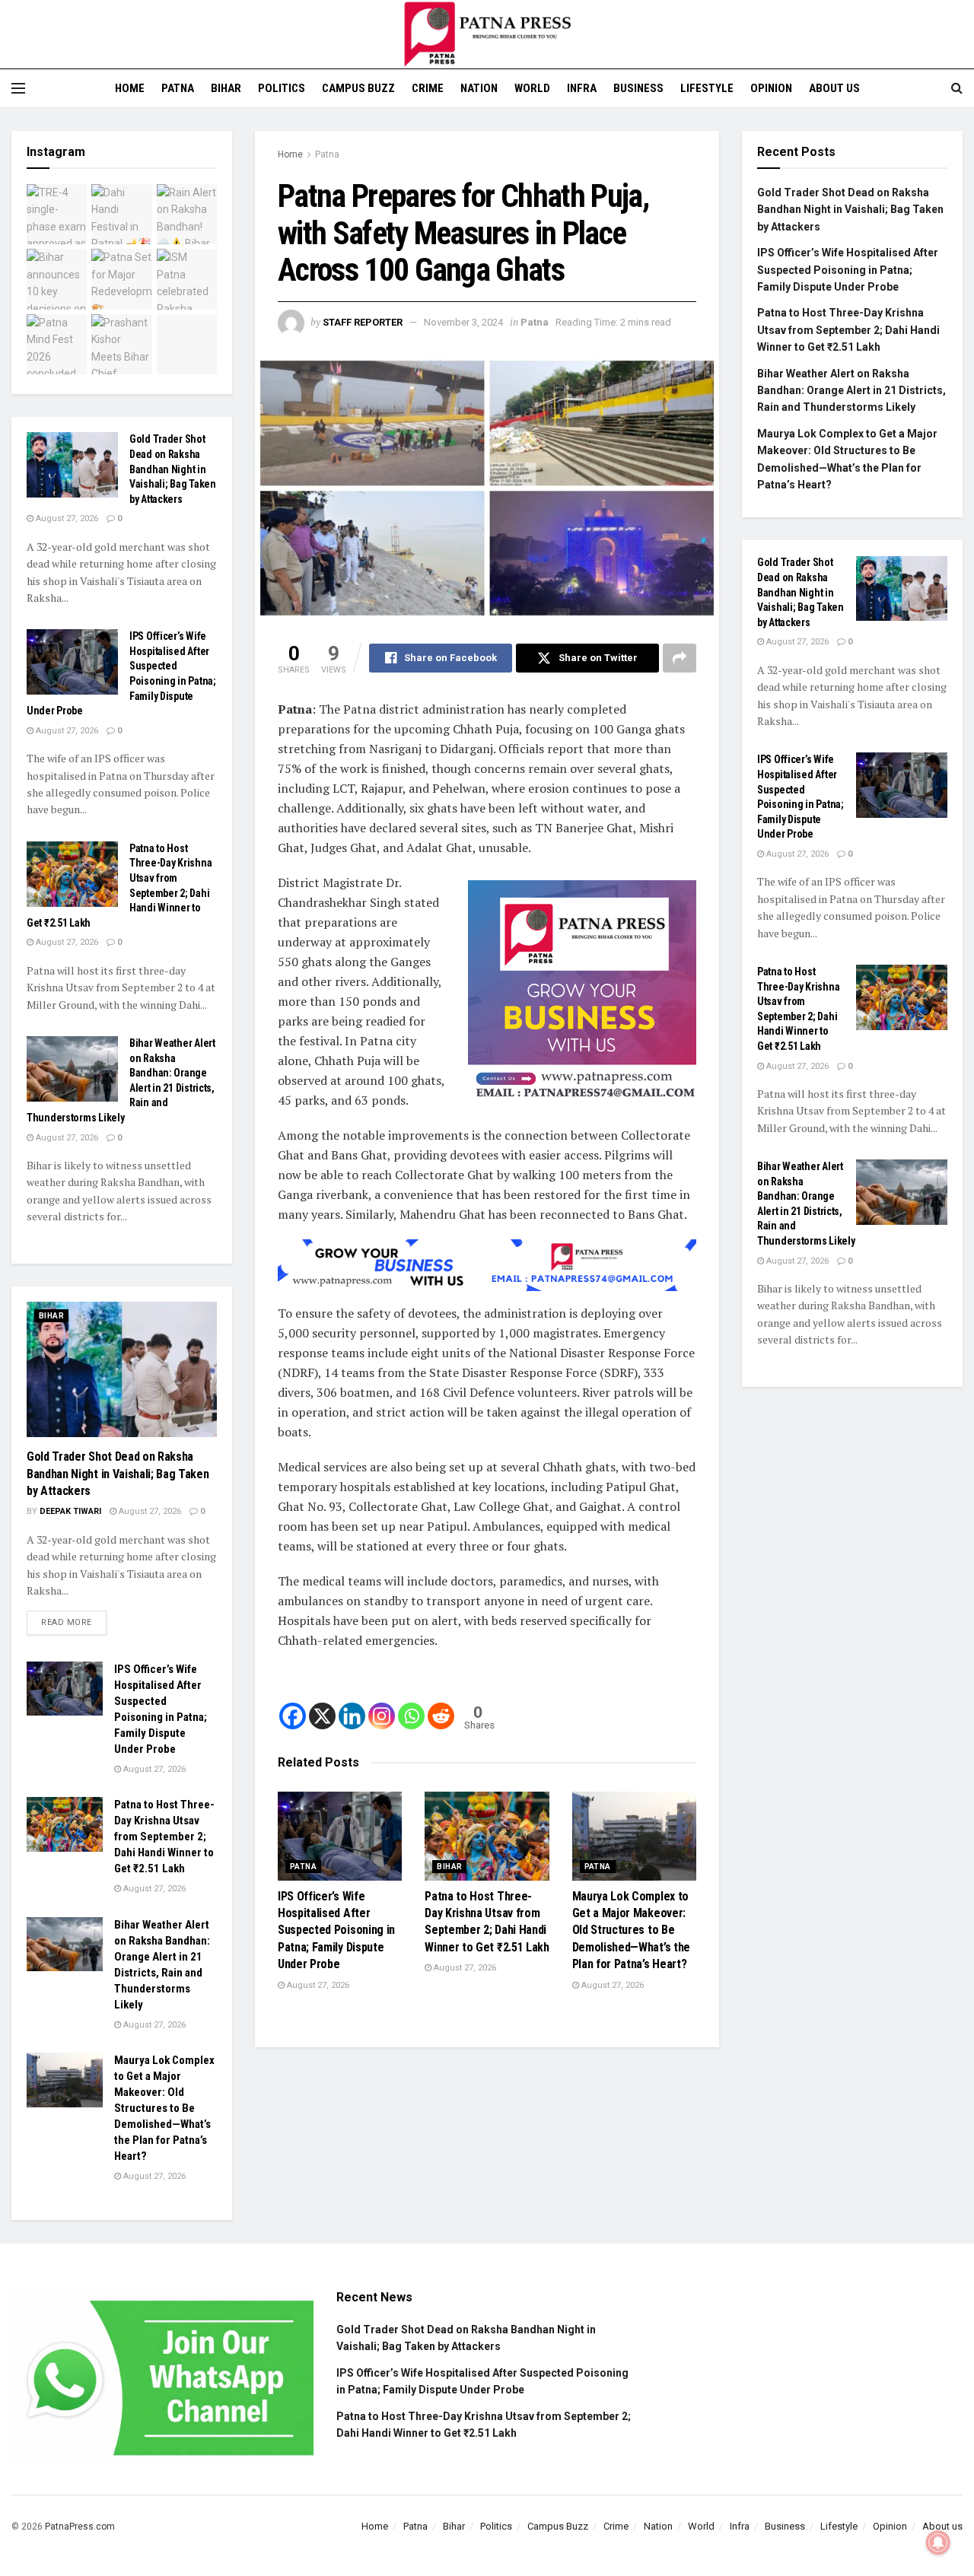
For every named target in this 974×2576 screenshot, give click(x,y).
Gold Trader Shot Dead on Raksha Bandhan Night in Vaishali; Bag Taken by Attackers (173, 469)
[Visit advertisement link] (582, 994)
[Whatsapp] (411, 1716)
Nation (479, 88)
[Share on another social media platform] (680, 658)
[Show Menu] (18, 88)
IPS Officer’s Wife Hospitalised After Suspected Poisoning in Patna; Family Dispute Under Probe (336, 1930)
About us (834, 88)
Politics (282, 88)
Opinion (771, 88)
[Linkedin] (352, 1716)
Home (130, 88)
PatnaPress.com (80, 2527)
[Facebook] (293, 1716)
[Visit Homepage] (487, 34)
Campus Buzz (358, 88)
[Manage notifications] (938, 2543)
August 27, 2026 (317, 1985)
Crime (428, 88)
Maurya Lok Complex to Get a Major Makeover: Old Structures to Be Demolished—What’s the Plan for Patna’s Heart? (631, 1930)
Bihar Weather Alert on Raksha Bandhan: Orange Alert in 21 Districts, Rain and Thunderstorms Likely (851, 391)
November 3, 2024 (463, 322)
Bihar (226, 88)
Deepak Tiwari (70, 1511)
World (532, 88)
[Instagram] (382, 1716)
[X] (322, 1716)
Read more (74, 1619)
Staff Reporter (363, 322)
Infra (582, 88)
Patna (178, 88)
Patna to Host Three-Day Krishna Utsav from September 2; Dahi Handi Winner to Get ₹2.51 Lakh (164, 1837)
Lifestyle (707, 88)
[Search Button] (957, 88)
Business (638, 88)
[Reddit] (441, 1716)
